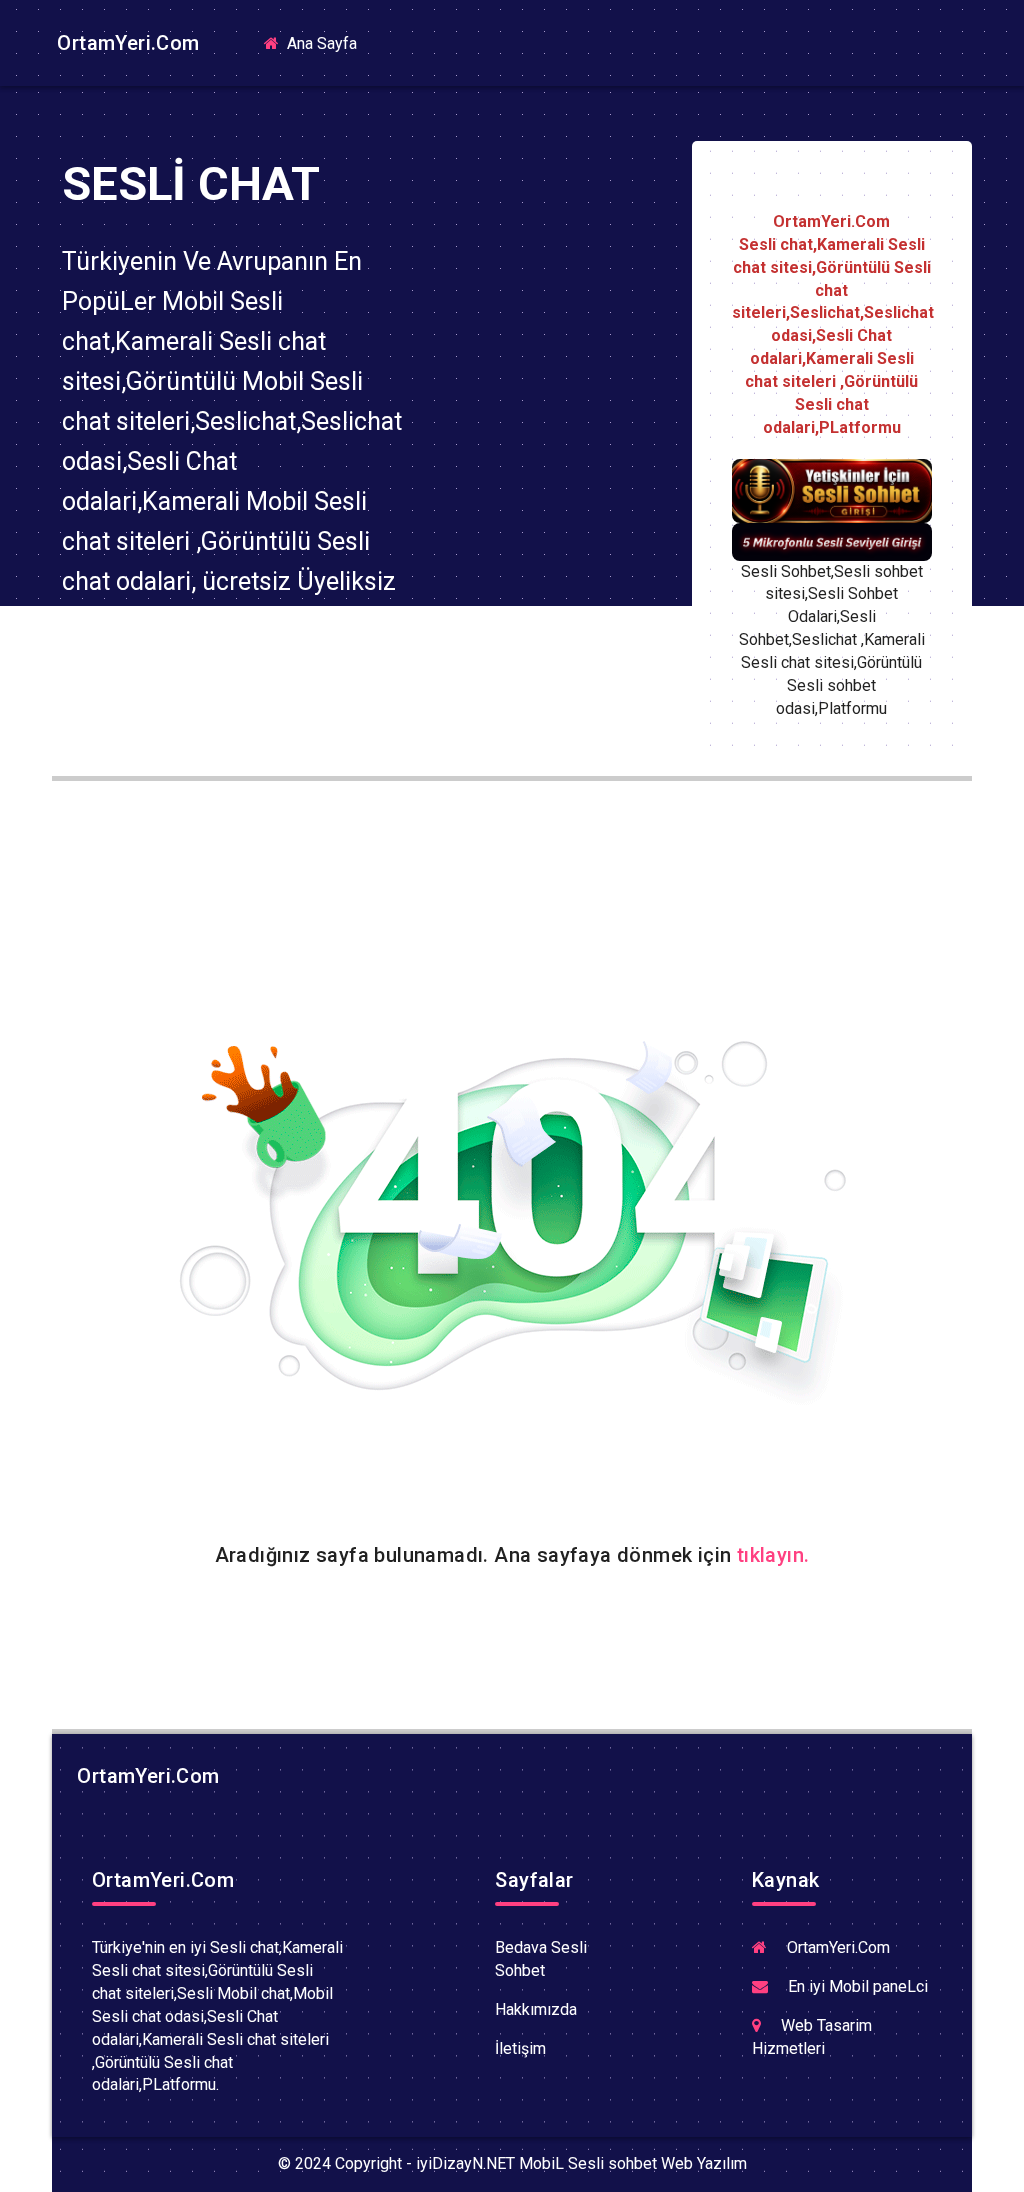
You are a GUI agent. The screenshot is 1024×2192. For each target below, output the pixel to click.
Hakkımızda (536, 2009)
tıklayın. (773, 1555)
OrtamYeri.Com (126, 43)
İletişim (520, 2048)
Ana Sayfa (328, 42)
